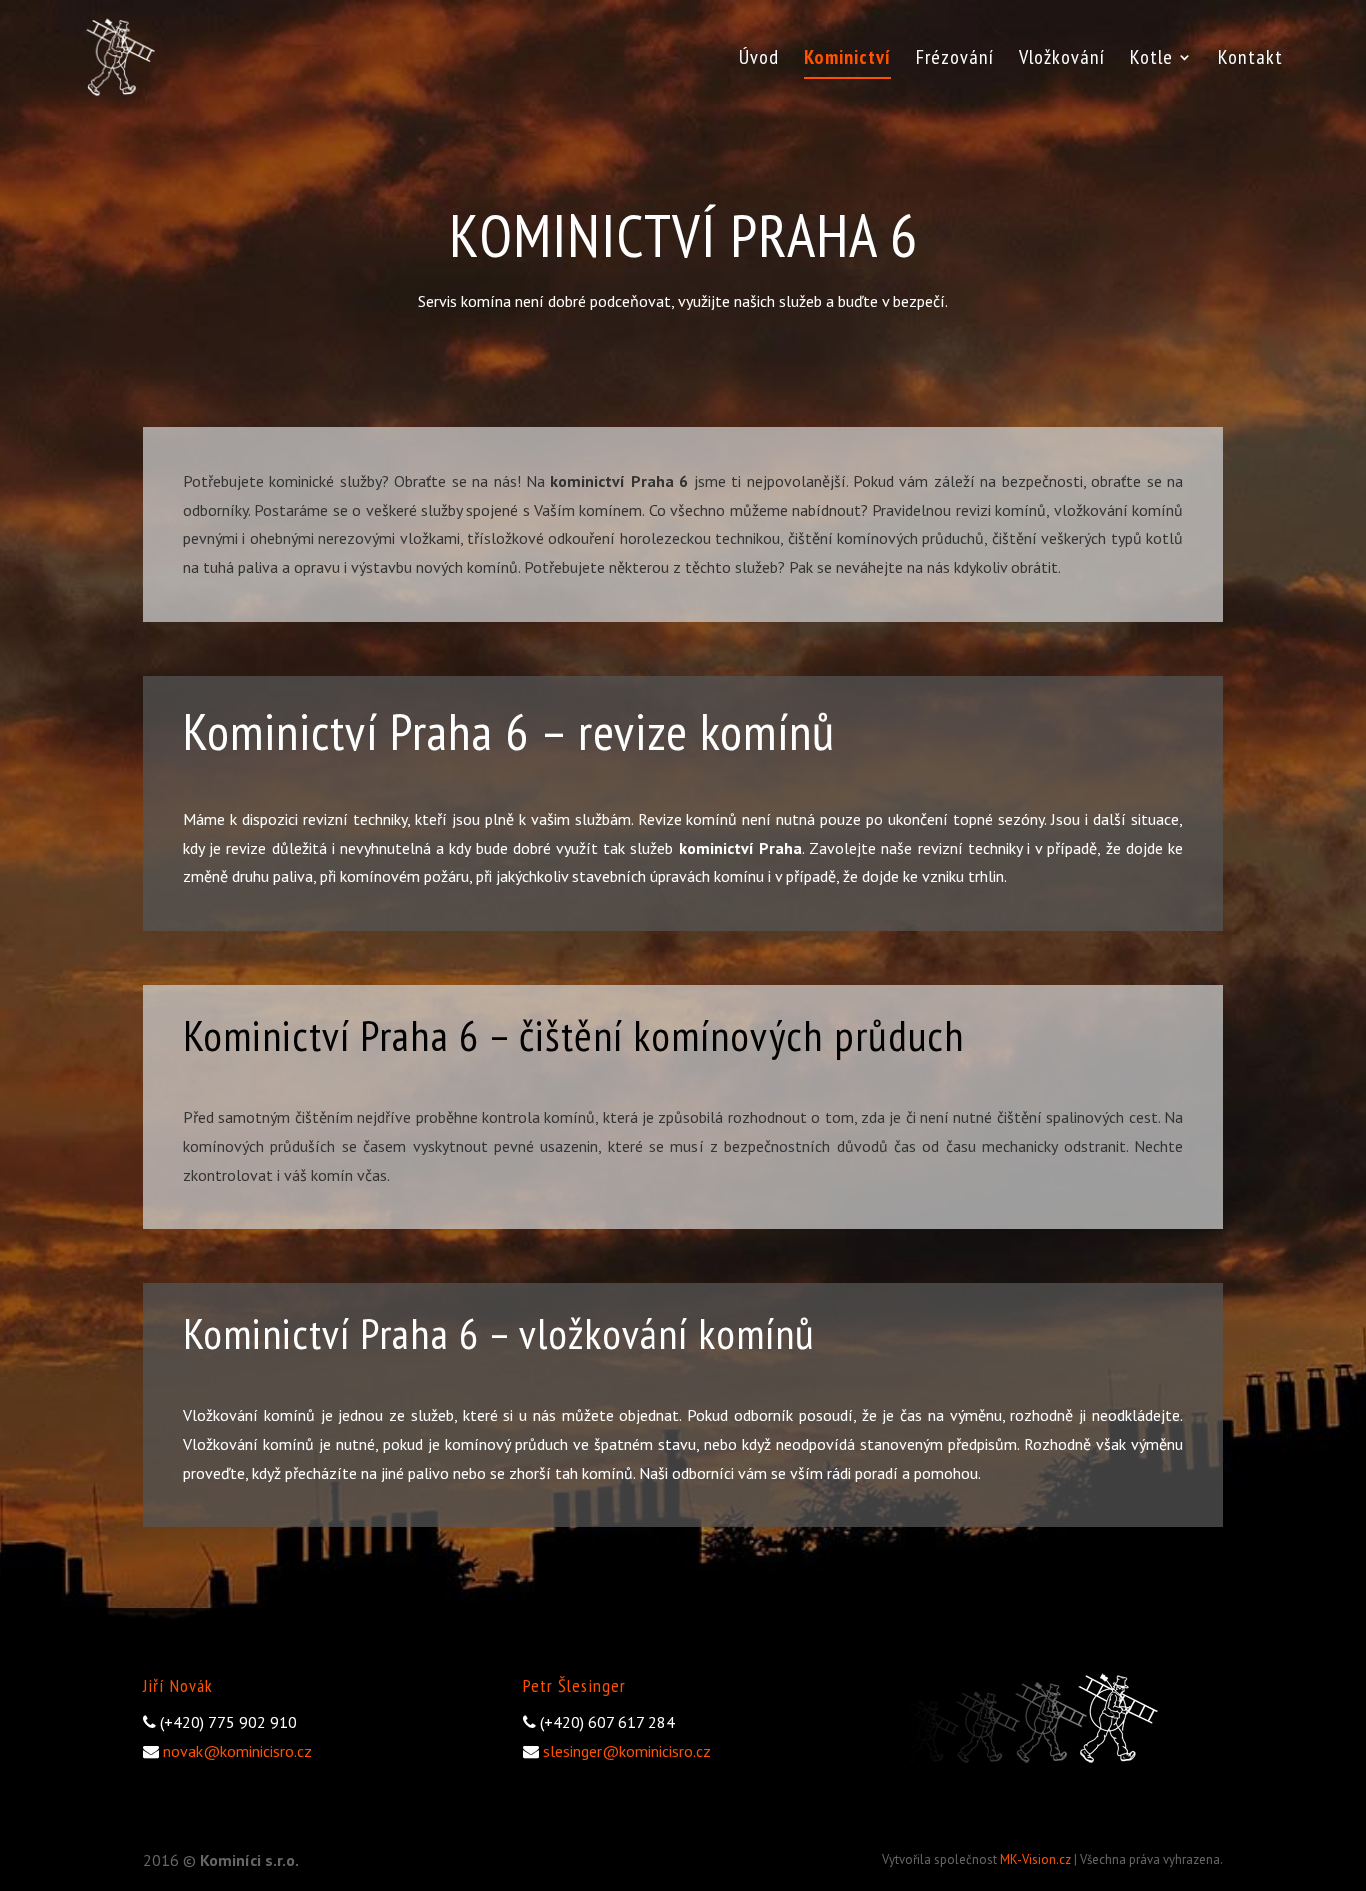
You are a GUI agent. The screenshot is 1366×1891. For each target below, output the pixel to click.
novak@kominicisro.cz (237, 1751)
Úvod (759, 60)
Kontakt (1250, 60)
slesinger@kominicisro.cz (627, 1751)
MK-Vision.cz (1035, 1859)
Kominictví (847, 60)
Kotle (1151, 60)
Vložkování (1062, 60)
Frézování (955, 60)
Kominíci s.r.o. (249, 1860)
